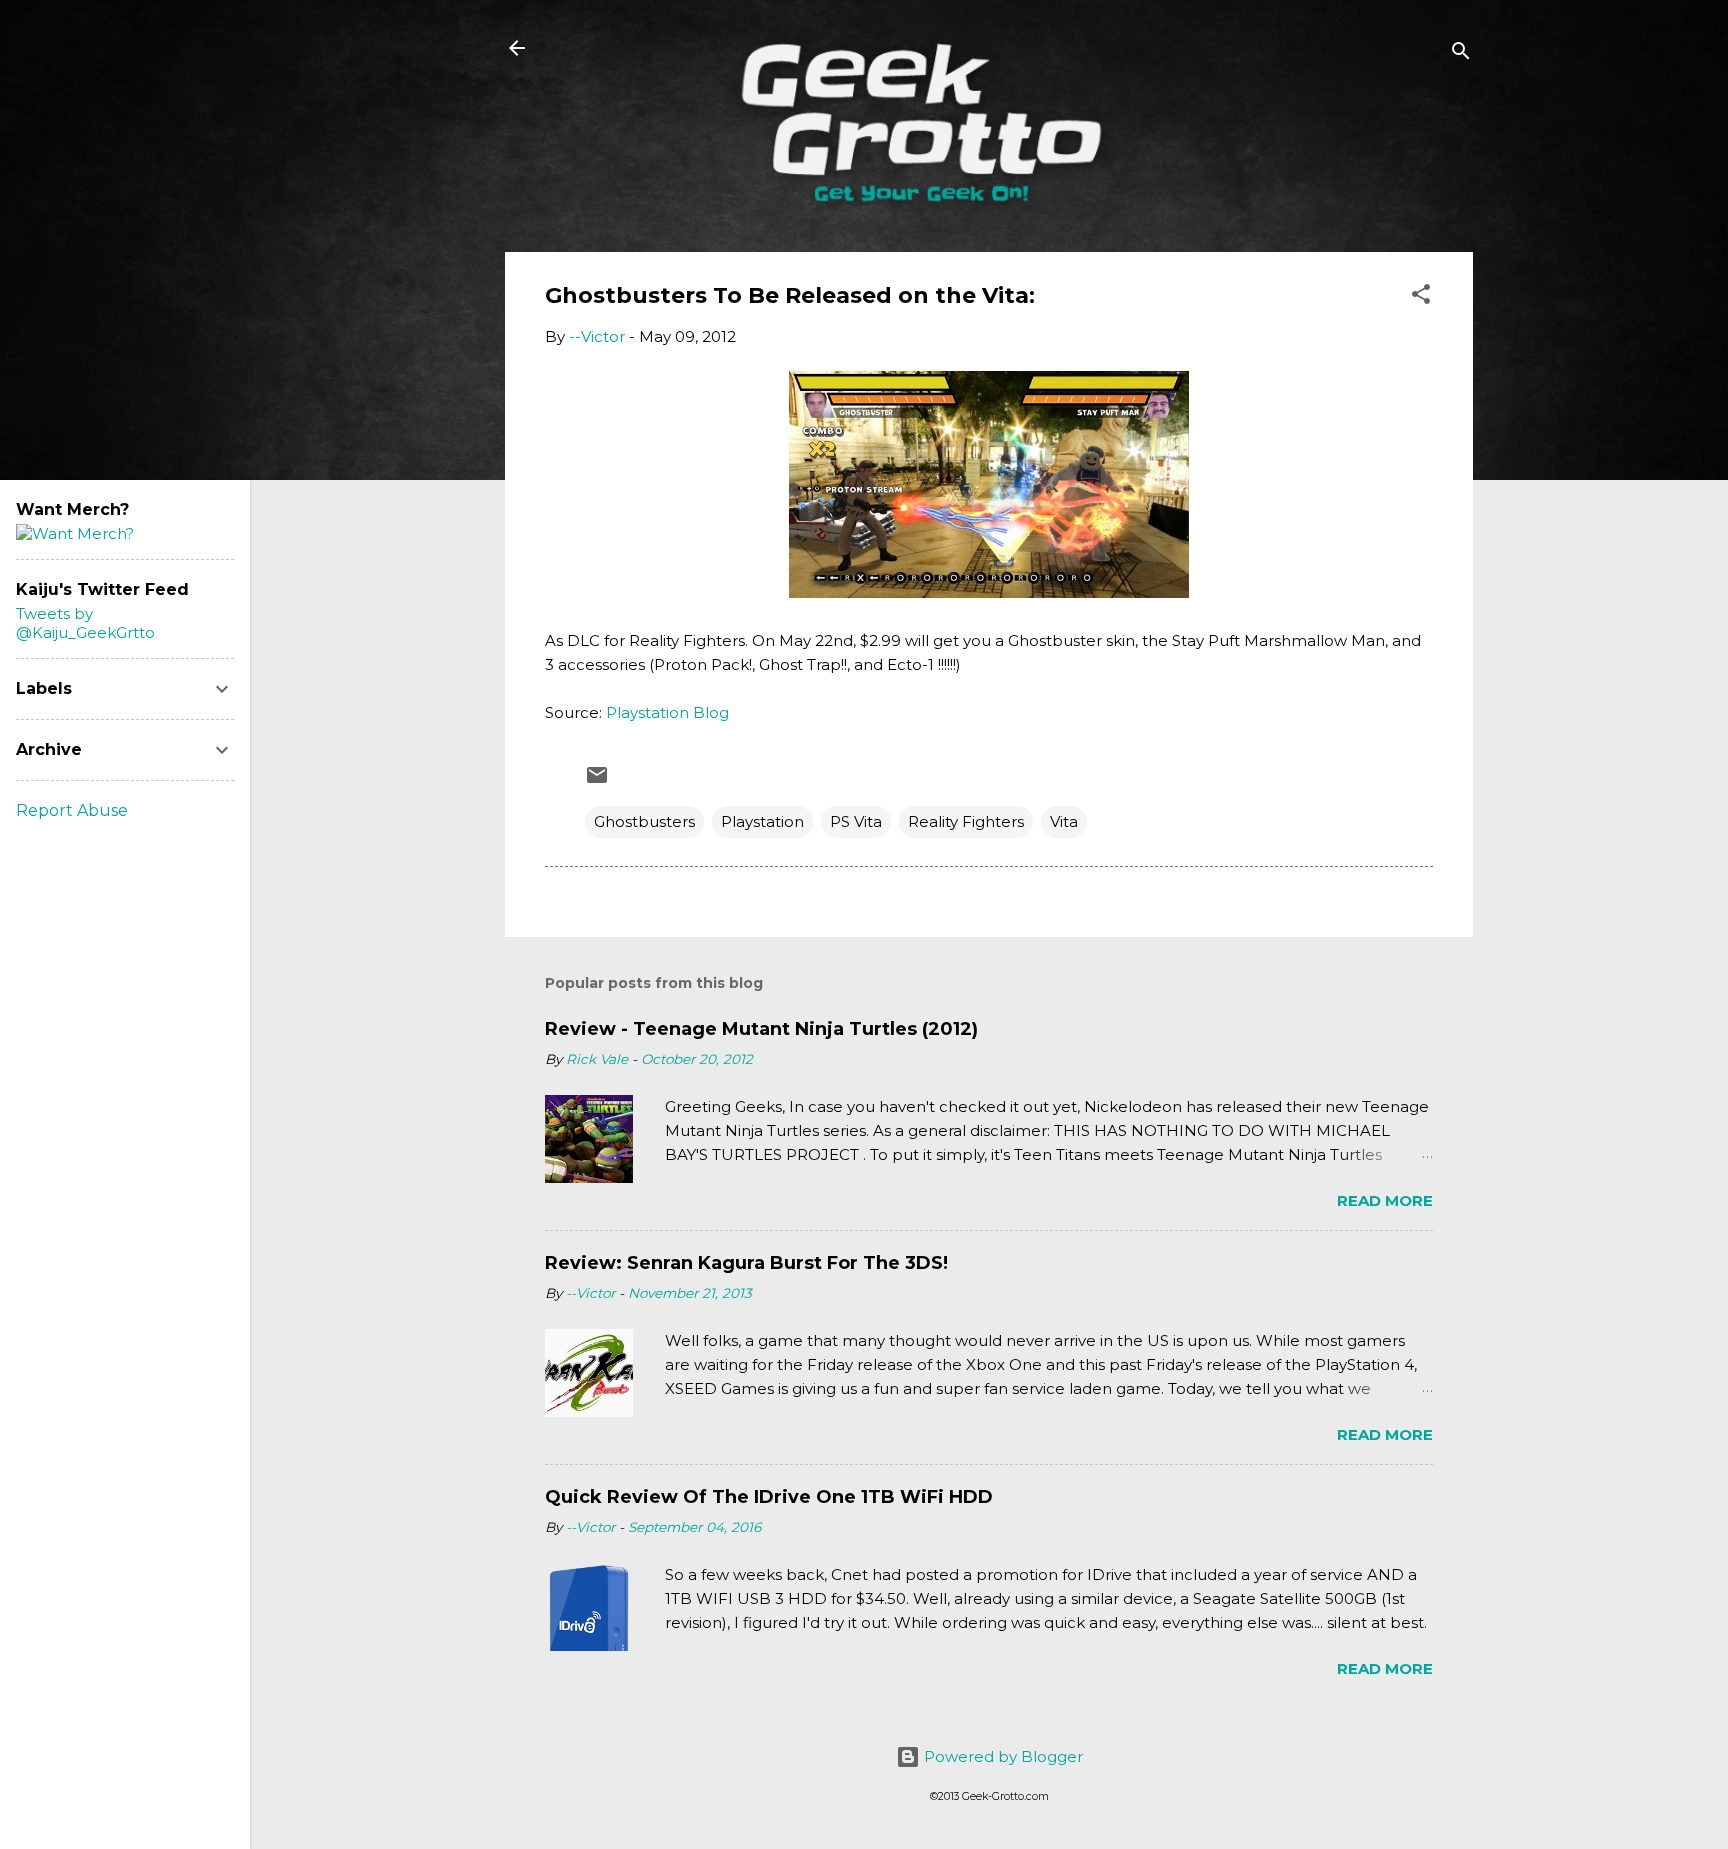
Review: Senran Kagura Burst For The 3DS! (746, 1263)
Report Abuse (72, 810)
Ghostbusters (644, 821)
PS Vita (856, 821)
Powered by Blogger (1001, 1756)
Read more (1385, 1200)
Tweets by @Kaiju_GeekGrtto (85, 623)
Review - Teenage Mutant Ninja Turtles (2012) (761, 1029)
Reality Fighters (966, 821)
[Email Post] (597, 781)
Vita (1064, 821)
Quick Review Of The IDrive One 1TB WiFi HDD (769, 1497)
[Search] (1461, 54)
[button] (1421, 297)
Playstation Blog (667, 712)
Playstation (762, 821)
